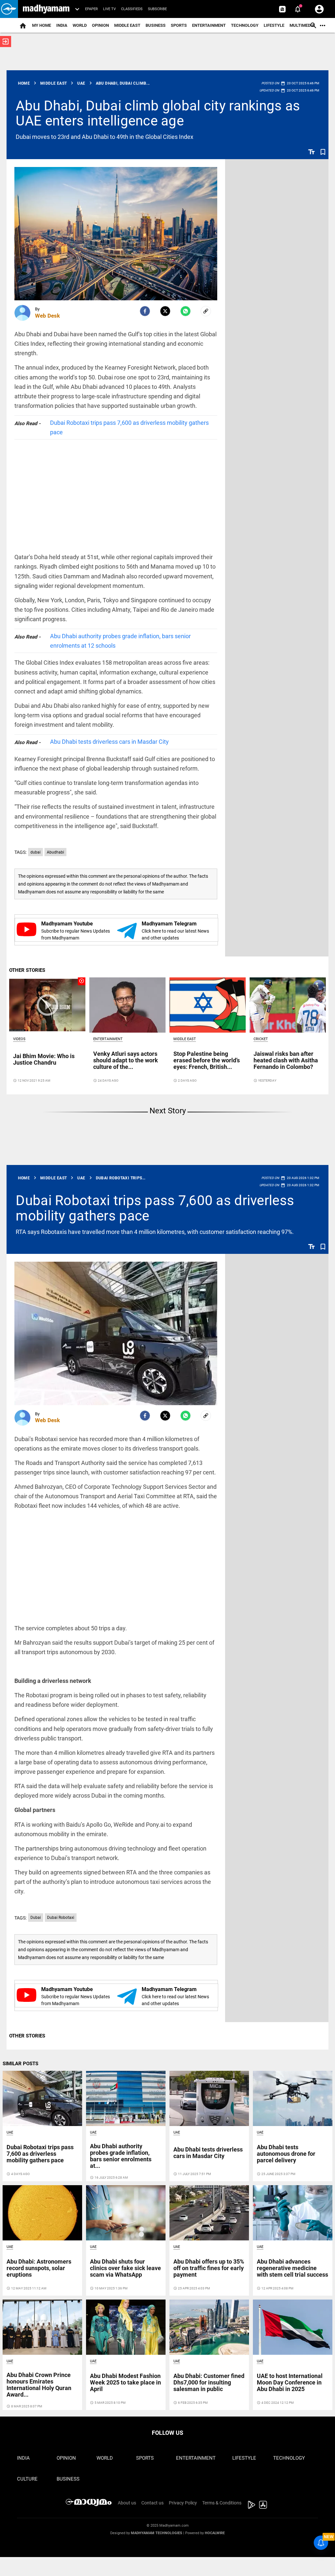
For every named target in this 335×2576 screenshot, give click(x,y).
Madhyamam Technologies (157, 2533)
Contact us (152, 2503)
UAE (10, 2132)
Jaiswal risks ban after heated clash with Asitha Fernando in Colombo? (286, 1060)
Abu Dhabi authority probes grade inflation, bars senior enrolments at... (121, 2156)
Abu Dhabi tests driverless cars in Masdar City (109, 742)
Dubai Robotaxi (61, 1918)
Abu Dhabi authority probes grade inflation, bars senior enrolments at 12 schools (120, 641)
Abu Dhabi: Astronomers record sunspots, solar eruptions (39, 2268)
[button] (9, 9)
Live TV (109, 9)
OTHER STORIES (27, 970)
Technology (245, 25)
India (62, 25)
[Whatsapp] (185, 311)
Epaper (91, 9)
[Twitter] (165, 311)
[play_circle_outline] (47, 1005)
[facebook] (145, 311)
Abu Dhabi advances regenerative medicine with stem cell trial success (292, 2268)
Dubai (36, 1918)
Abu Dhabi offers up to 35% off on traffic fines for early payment (209, 2268)
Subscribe (157, 9)
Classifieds (132, 9)
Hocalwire (215, 2533)
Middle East (127, 25)
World (80, 25)
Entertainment (209, 25)
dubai (35, 852)
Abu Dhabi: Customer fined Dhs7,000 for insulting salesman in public (209, 2382)
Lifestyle (274, 25)
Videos (19, 1039)
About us (127, 2503)
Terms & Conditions (222, 2503)
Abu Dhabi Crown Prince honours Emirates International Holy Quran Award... (39, 2385)
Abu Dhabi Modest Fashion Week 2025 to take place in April (125, 2382)
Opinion (100, 25)
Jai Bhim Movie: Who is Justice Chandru (44, 1059)
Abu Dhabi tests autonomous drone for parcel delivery (286, 2154)
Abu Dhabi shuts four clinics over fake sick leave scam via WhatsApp (125, 2268)
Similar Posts (20, 2064)
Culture (27, 2479)
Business (156, 25)
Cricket (261, 1039)
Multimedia (302, 25)
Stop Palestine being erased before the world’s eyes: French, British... (207, 1060)
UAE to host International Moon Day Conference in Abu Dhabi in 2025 (290, 2382)
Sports (179, 25)
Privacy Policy (183, 2503)
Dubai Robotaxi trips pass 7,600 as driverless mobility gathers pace (129, 427)
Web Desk (47, 316)
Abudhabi (55, 852)
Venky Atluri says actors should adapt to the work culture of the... (126, 1060)
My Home (42, 25)
